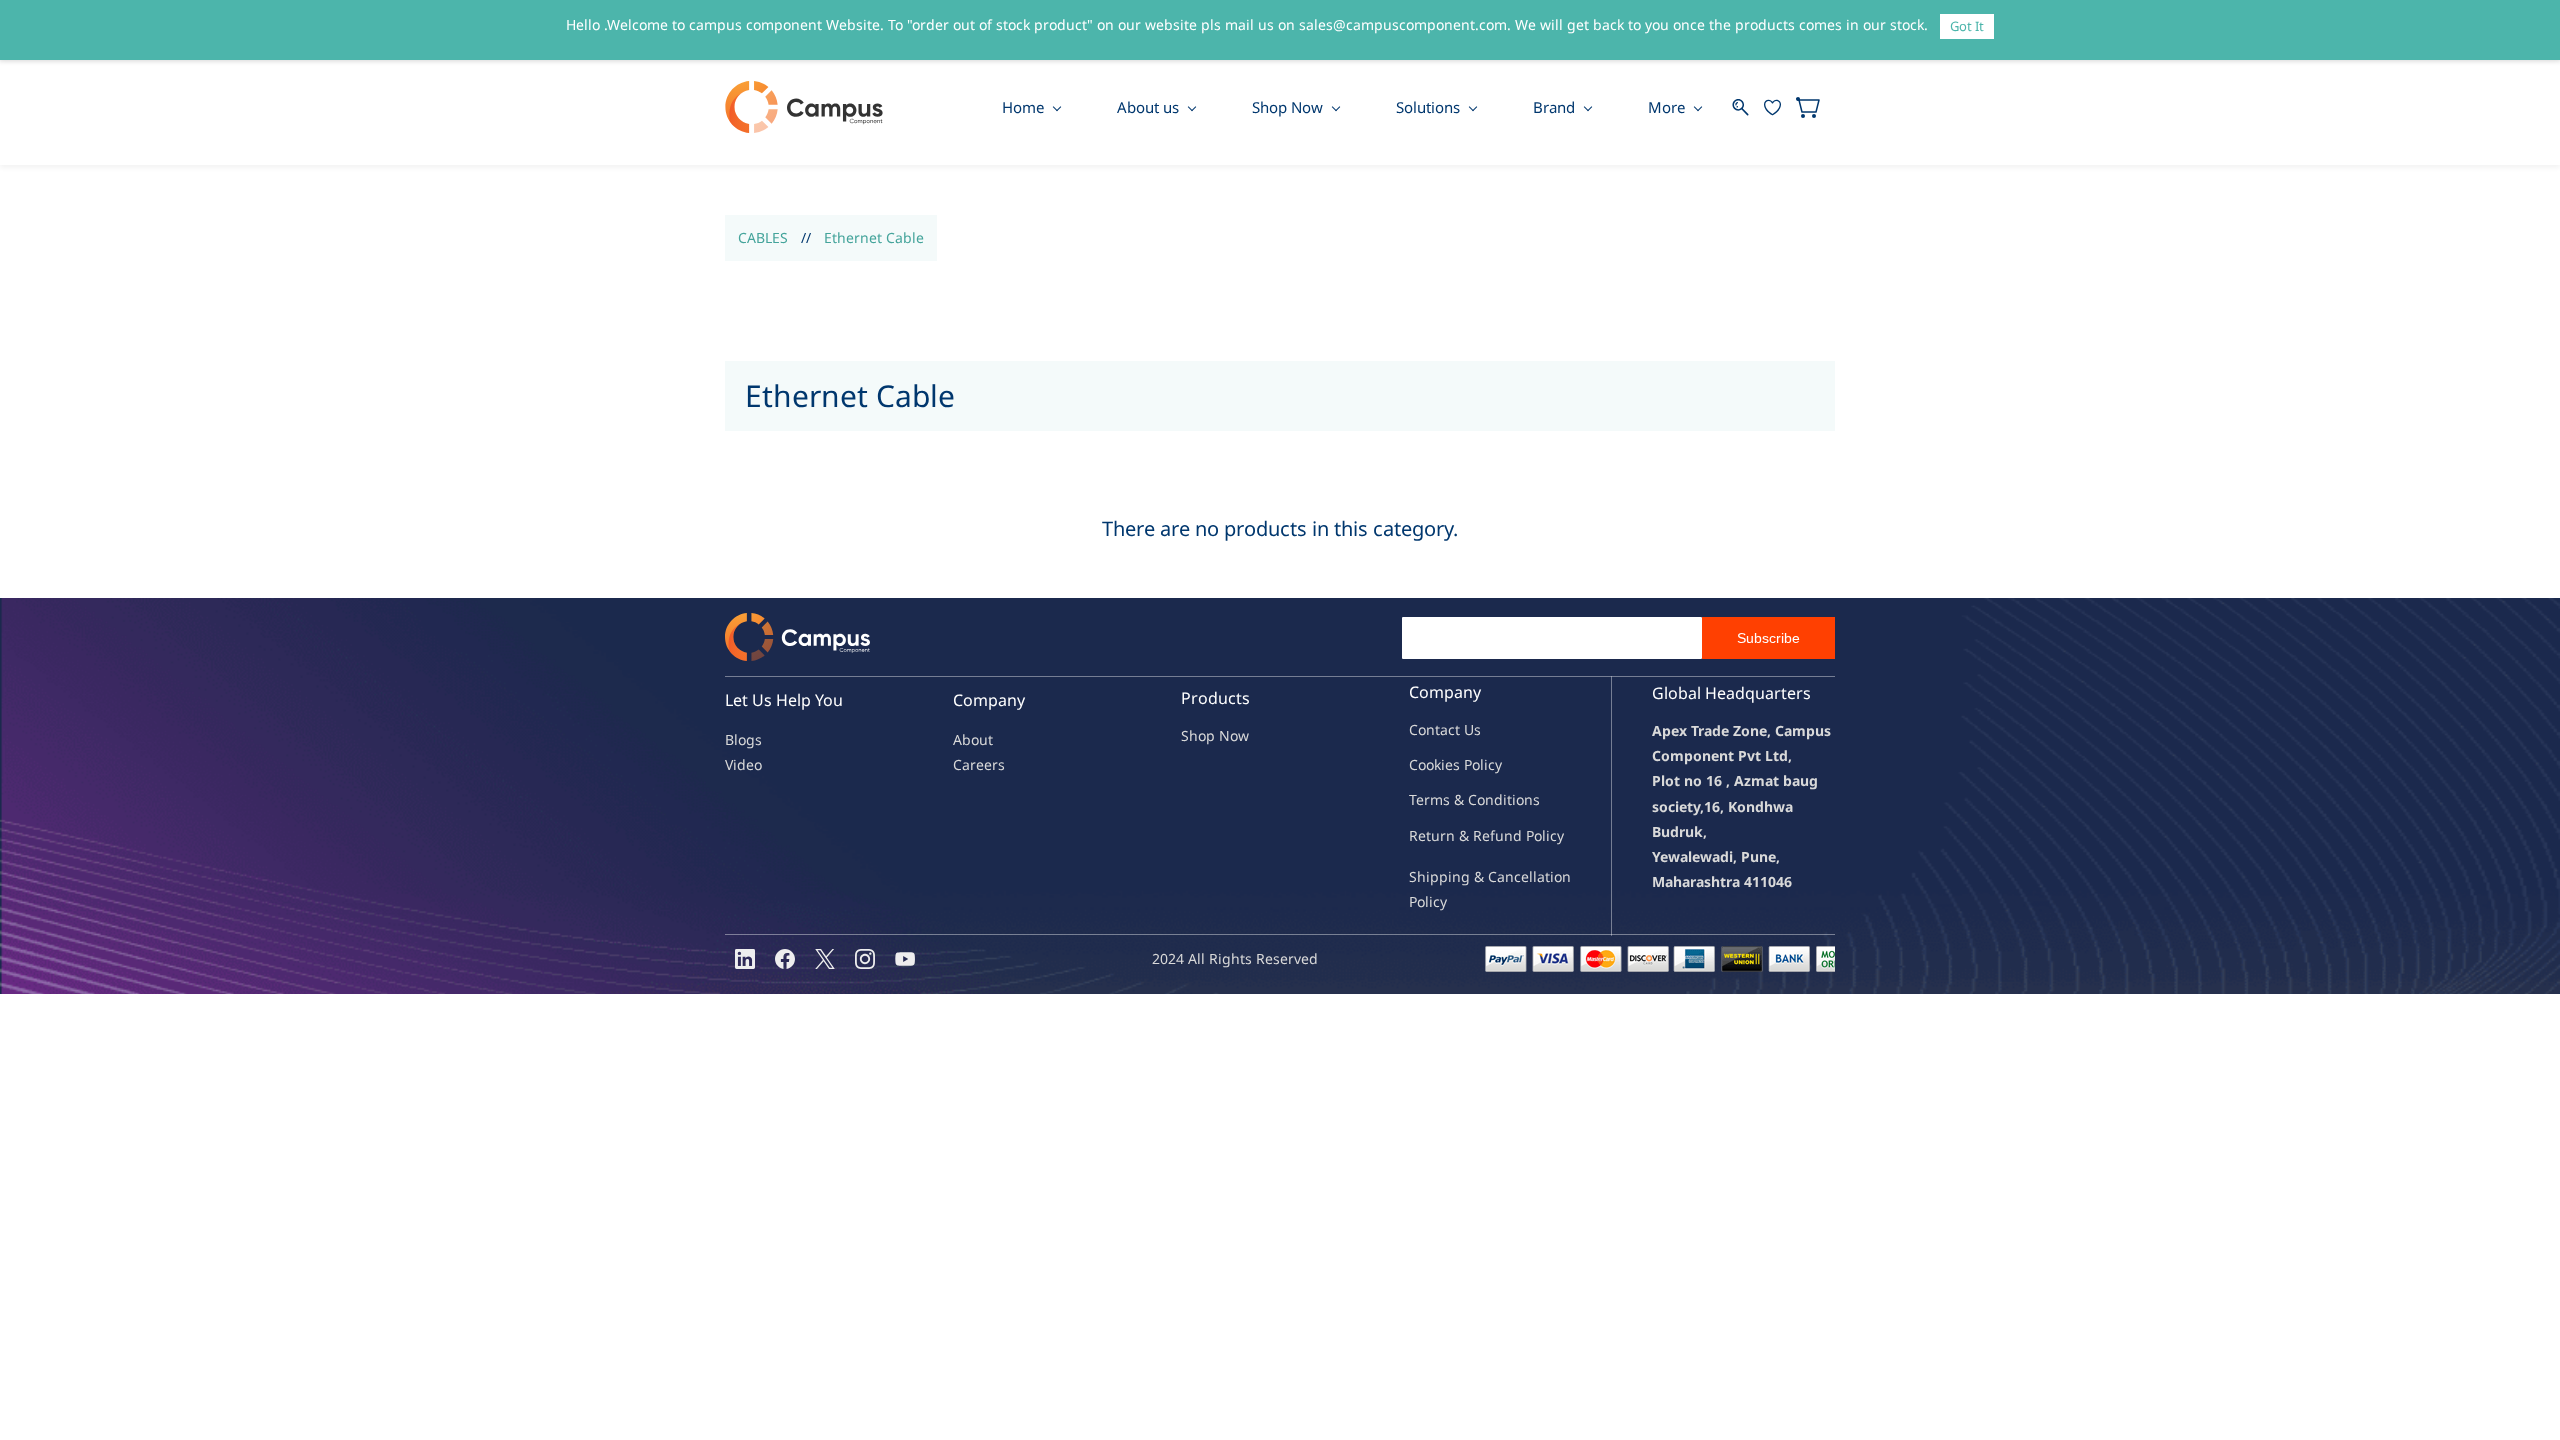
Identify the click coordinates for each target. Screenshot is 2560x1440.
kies (1447, 764)
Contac (1432, 729)
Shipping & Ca (1457, 876)
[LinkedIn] (745, 959)
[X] (825, 959)
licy (1491, 764)
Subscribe (1768, 638)
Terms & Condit (1460, 799)
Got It (1967, 26)
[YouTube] (905, 959)
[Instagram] (865, 959)
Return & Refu (1456, 835)
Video (743, 764)
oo (1426, 764)
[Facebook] (785, 959)
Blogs (743, 739)
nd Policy (1534, 835)
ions (1526, 799)
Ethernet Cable (874, 237)
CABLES (763, 237)
